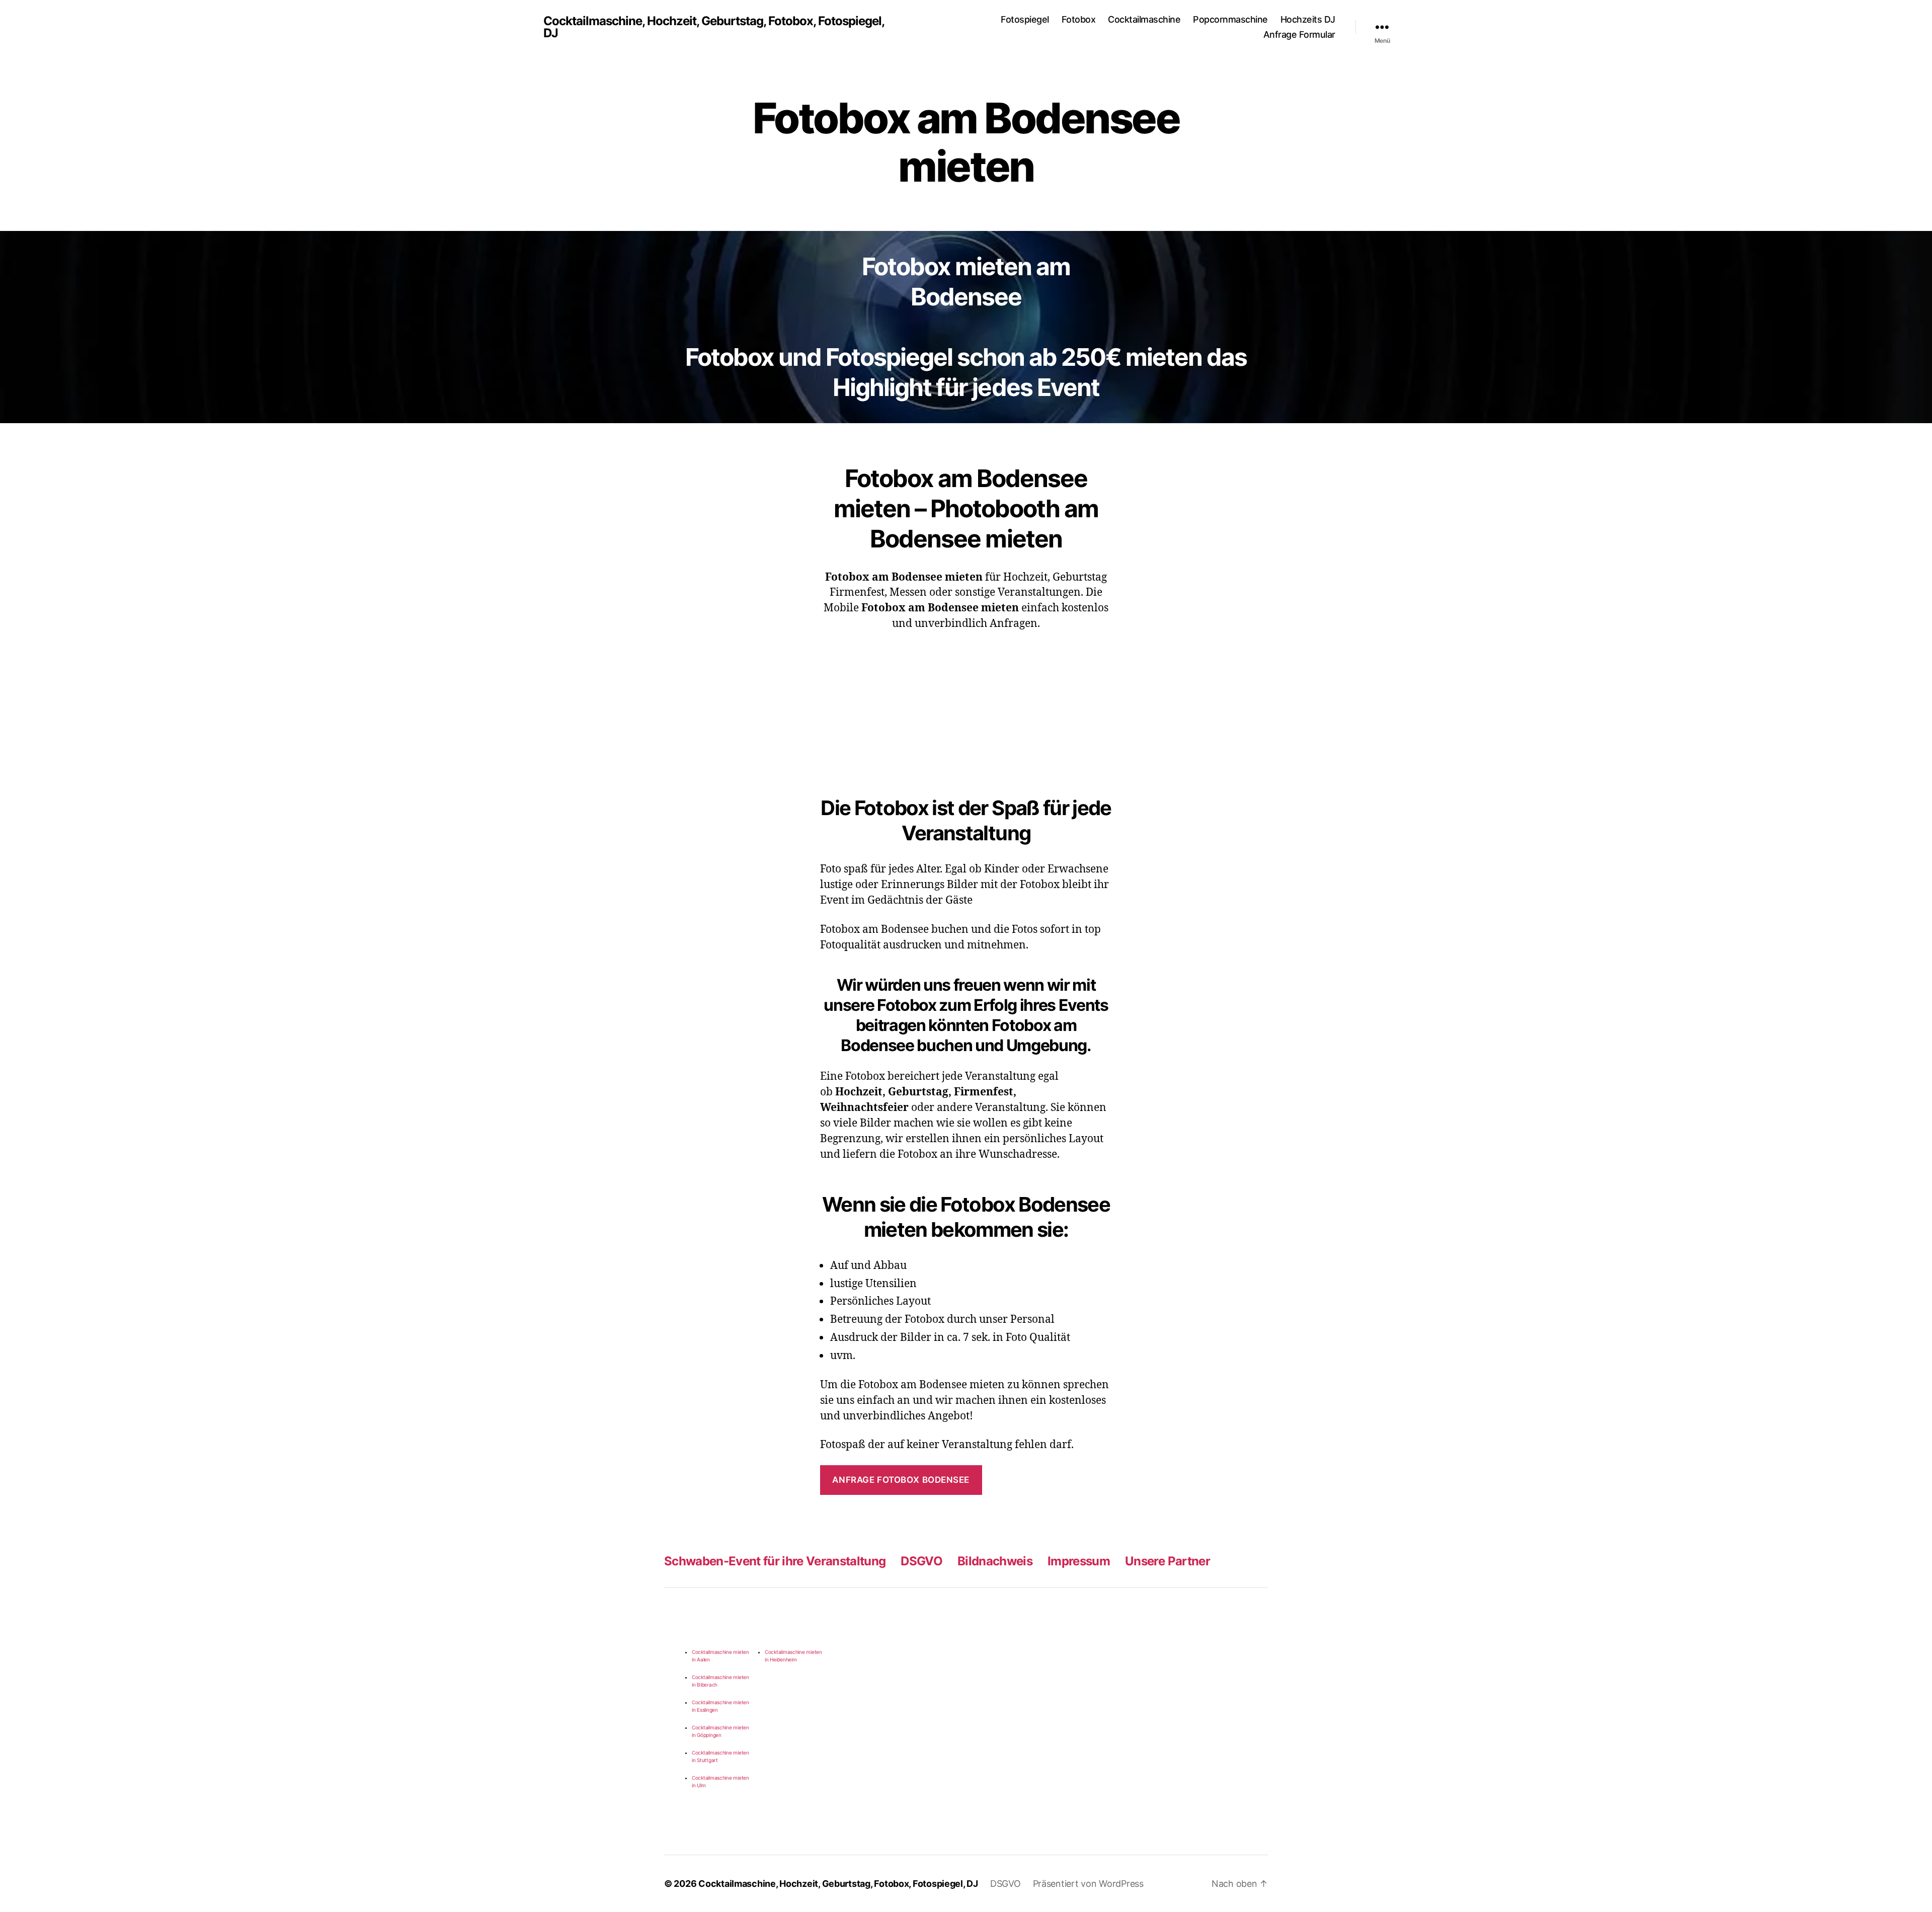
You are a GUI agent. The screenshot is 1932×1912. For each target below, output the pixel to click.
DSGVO (921, 1561)
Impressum (1079, 1561)
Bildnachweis (995, 1561)
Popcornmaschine (1230, 19)
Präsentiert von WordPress (1088, 1884)
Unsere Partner (1168, 1561)
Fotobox (1079, 19)
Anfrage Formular (1299, 34)
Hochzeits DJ (1308, 19)
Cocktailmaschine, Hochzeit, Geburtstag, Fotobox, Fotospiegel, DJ (714, 27)
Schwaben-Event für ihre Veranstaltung (775, 1561)
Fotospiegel (1025, 19)
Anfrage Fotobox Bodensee (901, 1480)
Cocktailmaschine (1144, 19)
